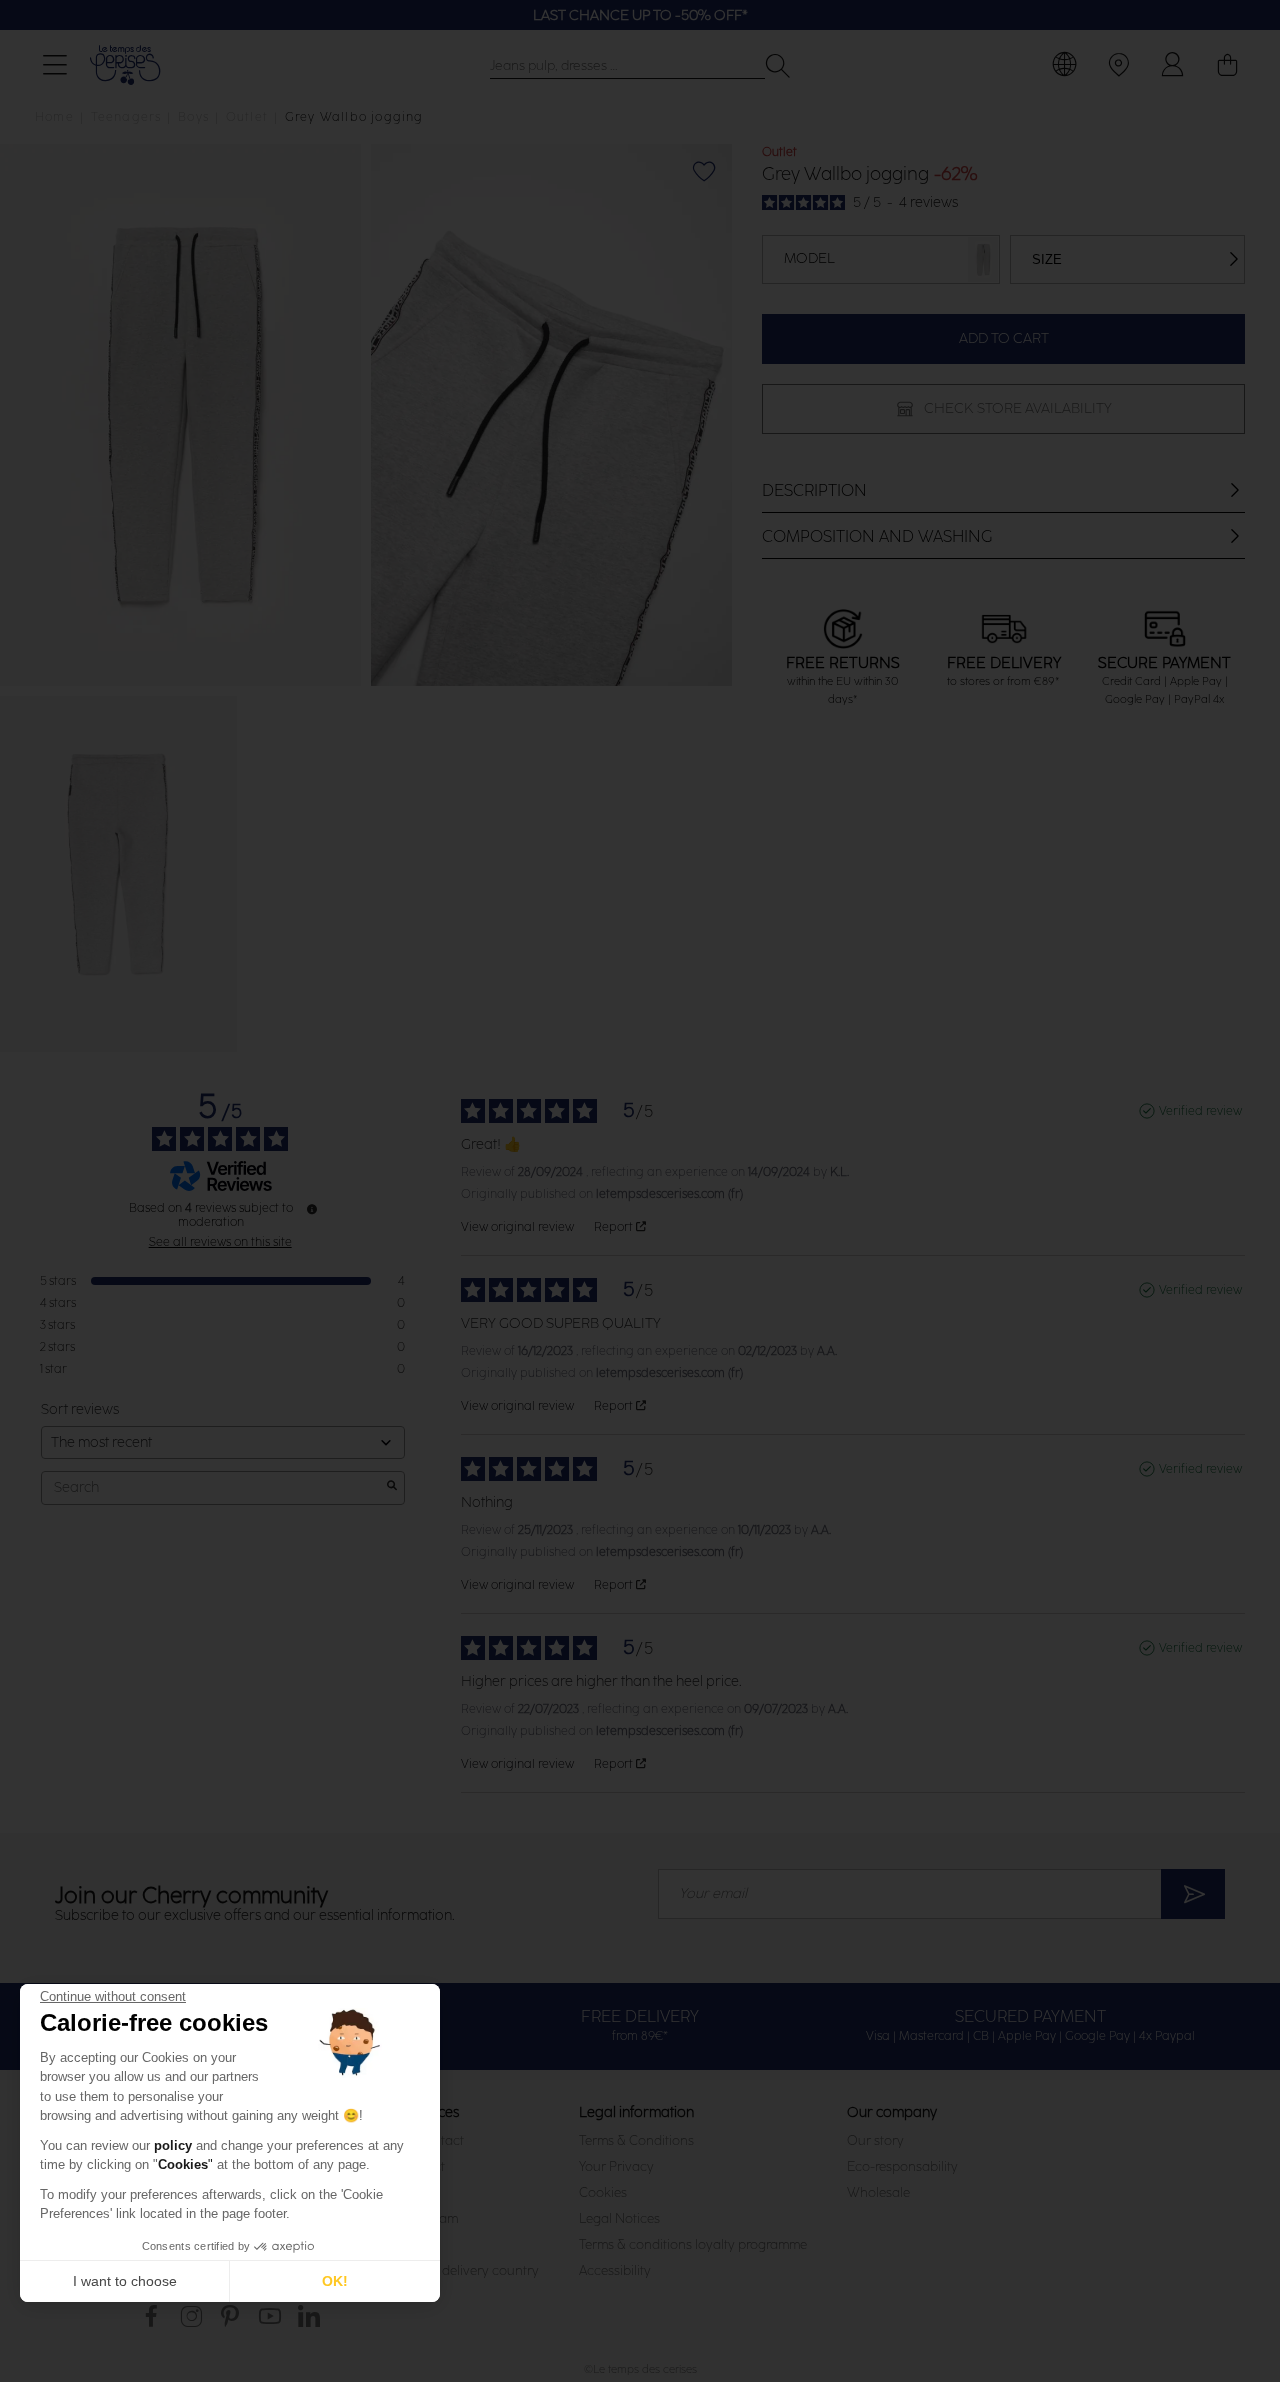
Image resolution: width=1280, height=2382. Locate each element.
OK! (335, 2281)
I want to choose (125, 2281)
